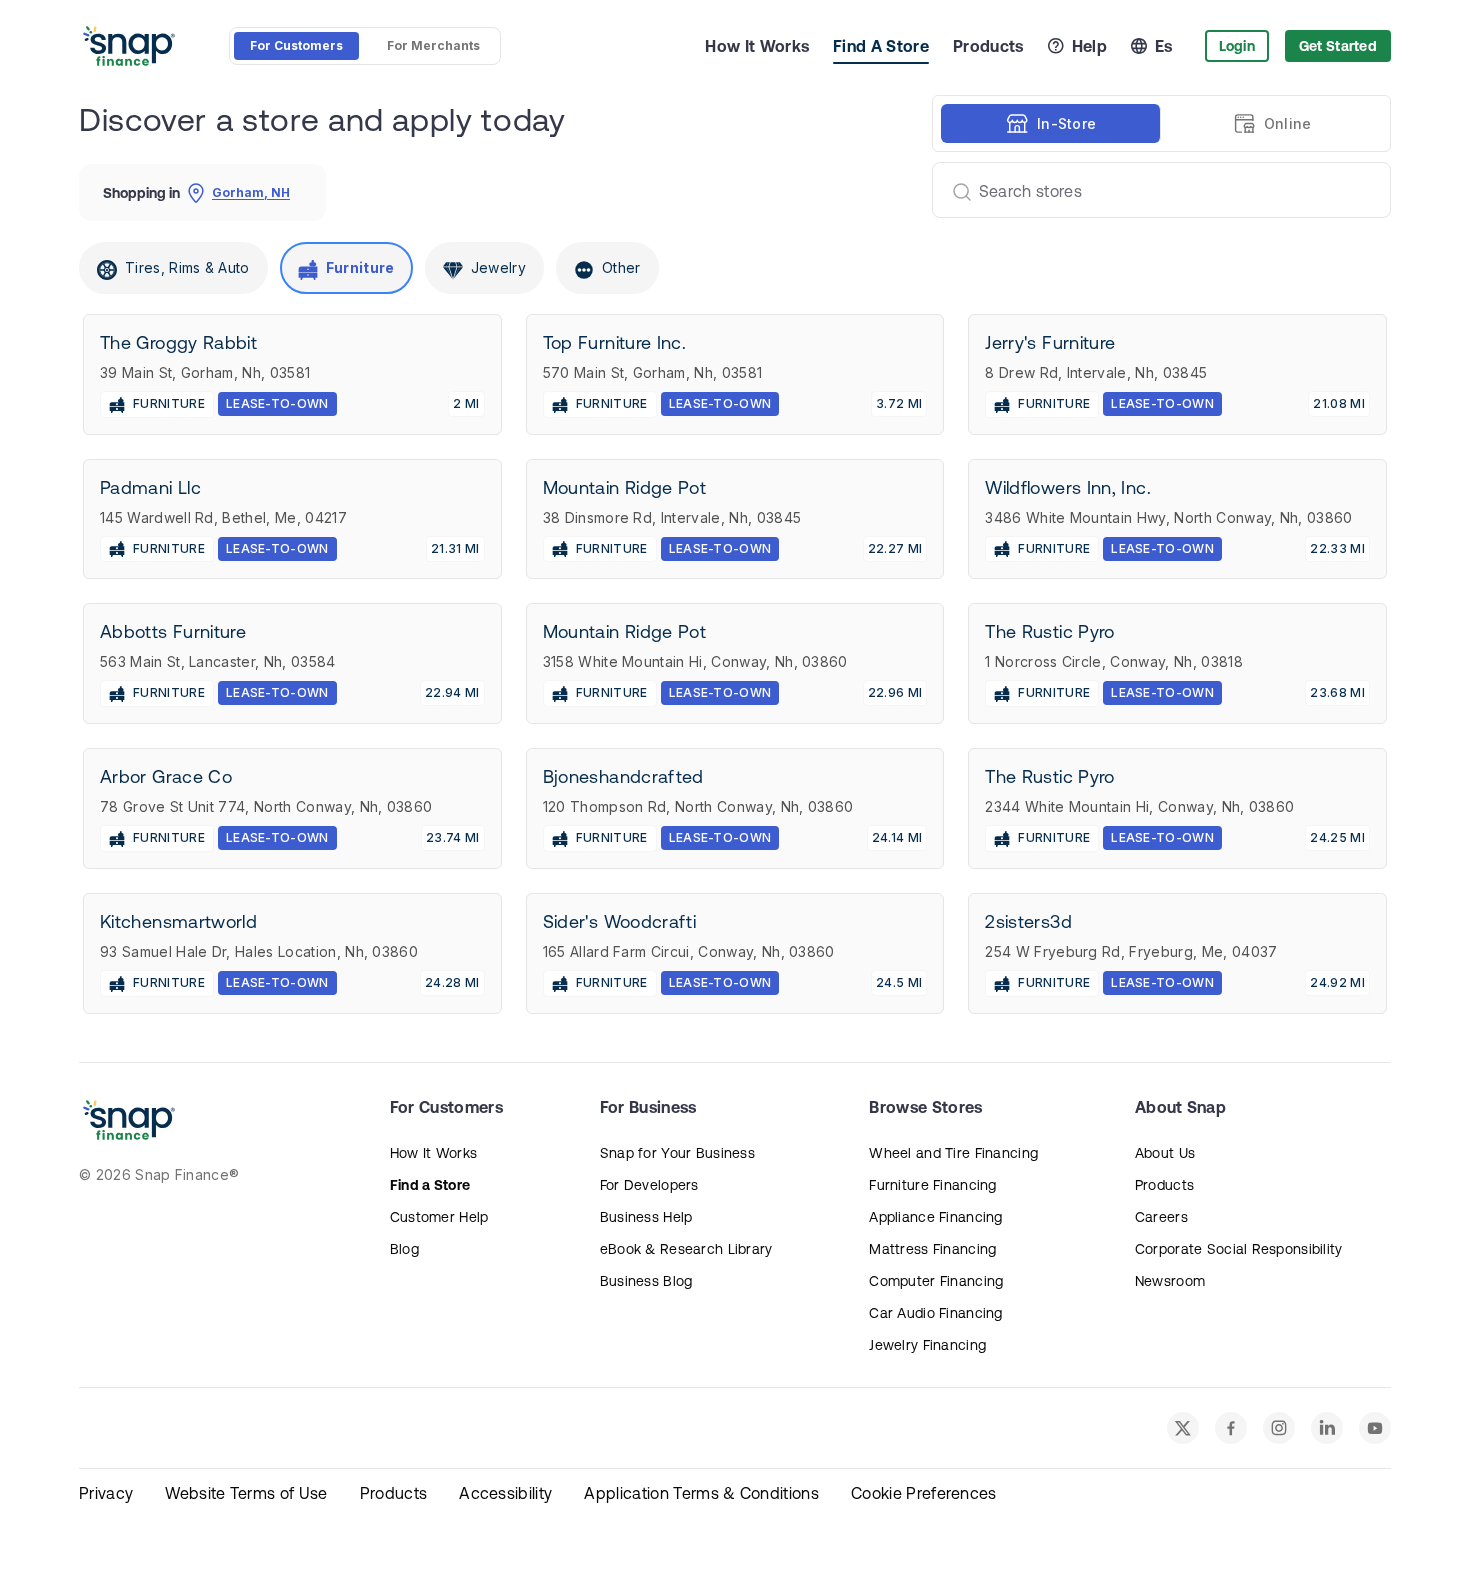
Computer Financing (936, 1281)
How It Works (757, 46)
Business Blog (646, 1281)
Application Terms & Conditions (701, 1493)
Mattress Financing (932, 1249)
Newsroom (1170, 1281)
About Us (1165, 1153)
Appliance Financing (935, 1217)
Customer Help (439, 1217)
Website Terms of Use (246, 1493)
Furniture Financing (932, 1185)
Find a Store (430, 1185)
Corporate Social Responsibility (1239, 1249)
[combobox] (1153, 190)
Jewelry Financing (927, 1345)
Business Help (646, 1217)
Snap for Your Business (677, 1153)
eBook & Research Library (686, 1249)
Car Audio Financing (935, 1313)
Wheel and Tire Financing (953, 1153)
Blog (404, 1249)
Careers (1161, 1217)
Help (1089, 46)
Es (1164, 46)
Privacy (106, 1493)
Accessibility (505, 1493)
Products (988, 46)
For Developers (649, 1185)
